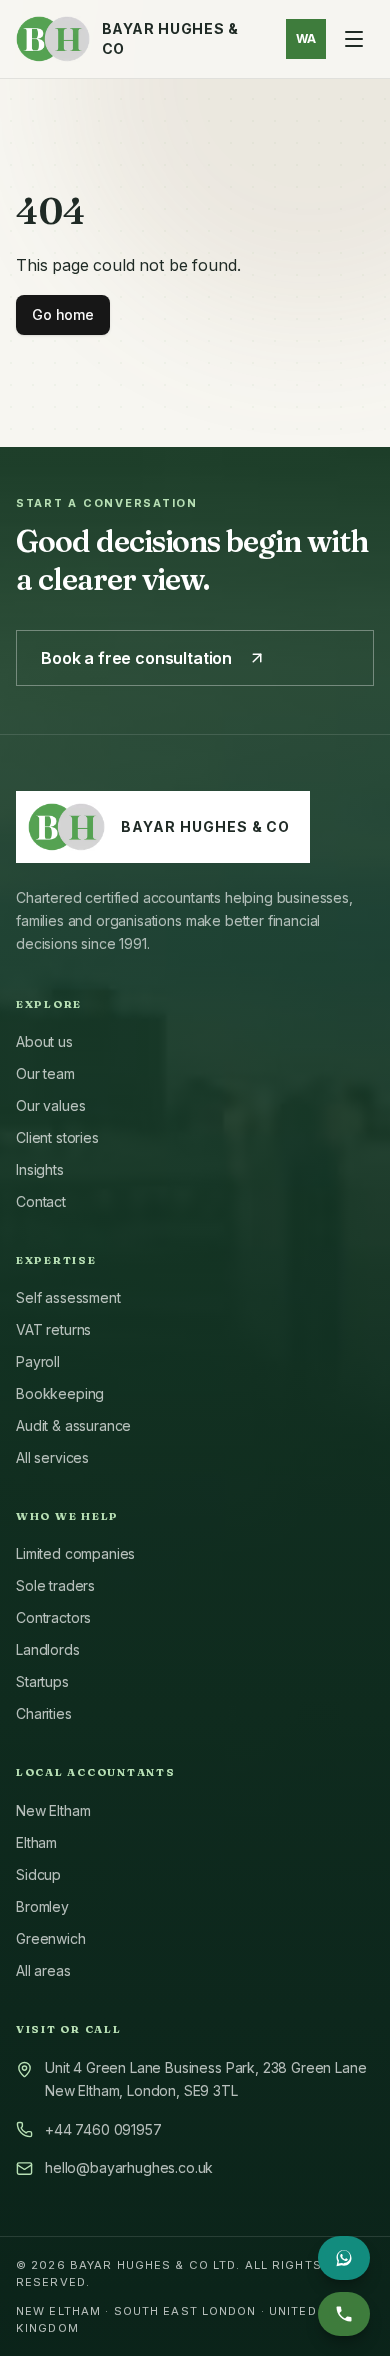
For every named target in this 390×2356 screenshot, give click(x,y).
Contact (41, 1201)
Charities (44, 1713)
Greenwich (51, 1938)
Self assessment (68, 1297)
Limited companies (75, 1553)
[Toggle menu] (354, 39)
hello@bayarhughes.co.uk (129, 2167)
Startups (42, 1681)
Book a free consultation (136, 658)
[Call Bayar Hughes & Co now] (344, 2314)
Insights (40, 1169)
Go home (63, 314)
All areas (43, 1970)
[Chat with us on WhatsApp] (344, 2258)
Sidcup (38, 1874)
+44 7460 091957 (103, 2129)
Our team (45, 1073)
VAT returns (53, 1329)
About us (44, 1041)
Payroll (38, 1361)
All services (52, 1457)
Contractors (53, 1617)
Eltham (36, 1842)
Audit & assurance (73, 1425)
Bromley (42, 1906)
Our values (50, 1105)
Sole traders (55, 1585)
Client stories (57, 1137)
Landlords (48, 1649)
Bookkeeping (60, 1393)
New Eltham (53, 1810)
